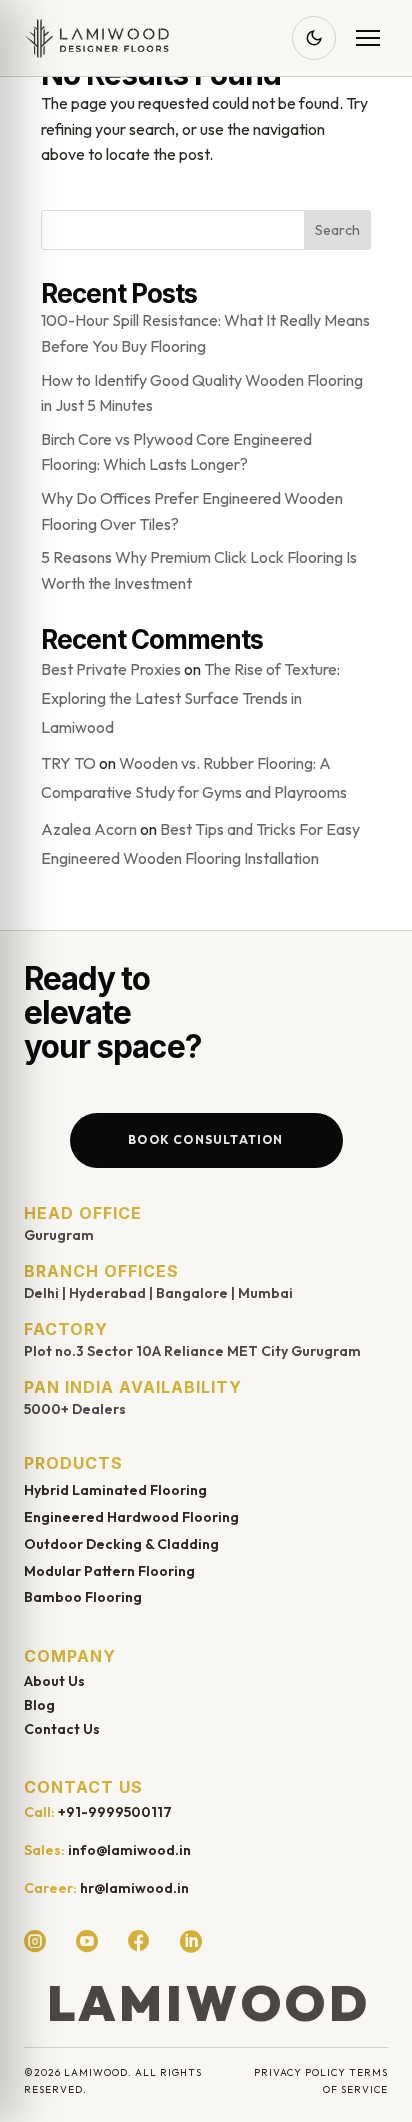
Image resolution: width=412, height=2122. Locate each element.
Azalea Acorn (89, 829)
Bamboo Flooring (83, 1597)
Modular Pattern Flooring (109, 1571)
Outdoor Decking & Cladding (121, 1544)
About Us (54, 1681)
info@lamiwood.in (129, 1850)
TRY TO (68, 763)
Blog (39, 1705)
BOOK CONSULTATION (205, 1139)
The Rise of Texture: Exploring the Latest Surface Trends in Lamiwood (190, 698)
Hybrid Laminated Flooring (115, 1490)
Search (337, 230)
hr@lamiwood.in (134, 1888)
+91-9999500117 (115, 1812)
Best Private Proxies (111, 669)
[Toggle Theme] (314, 38)
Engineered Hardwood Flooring (131, 1517)
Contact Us (62, 1729)
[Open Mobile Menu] (368, 38)
